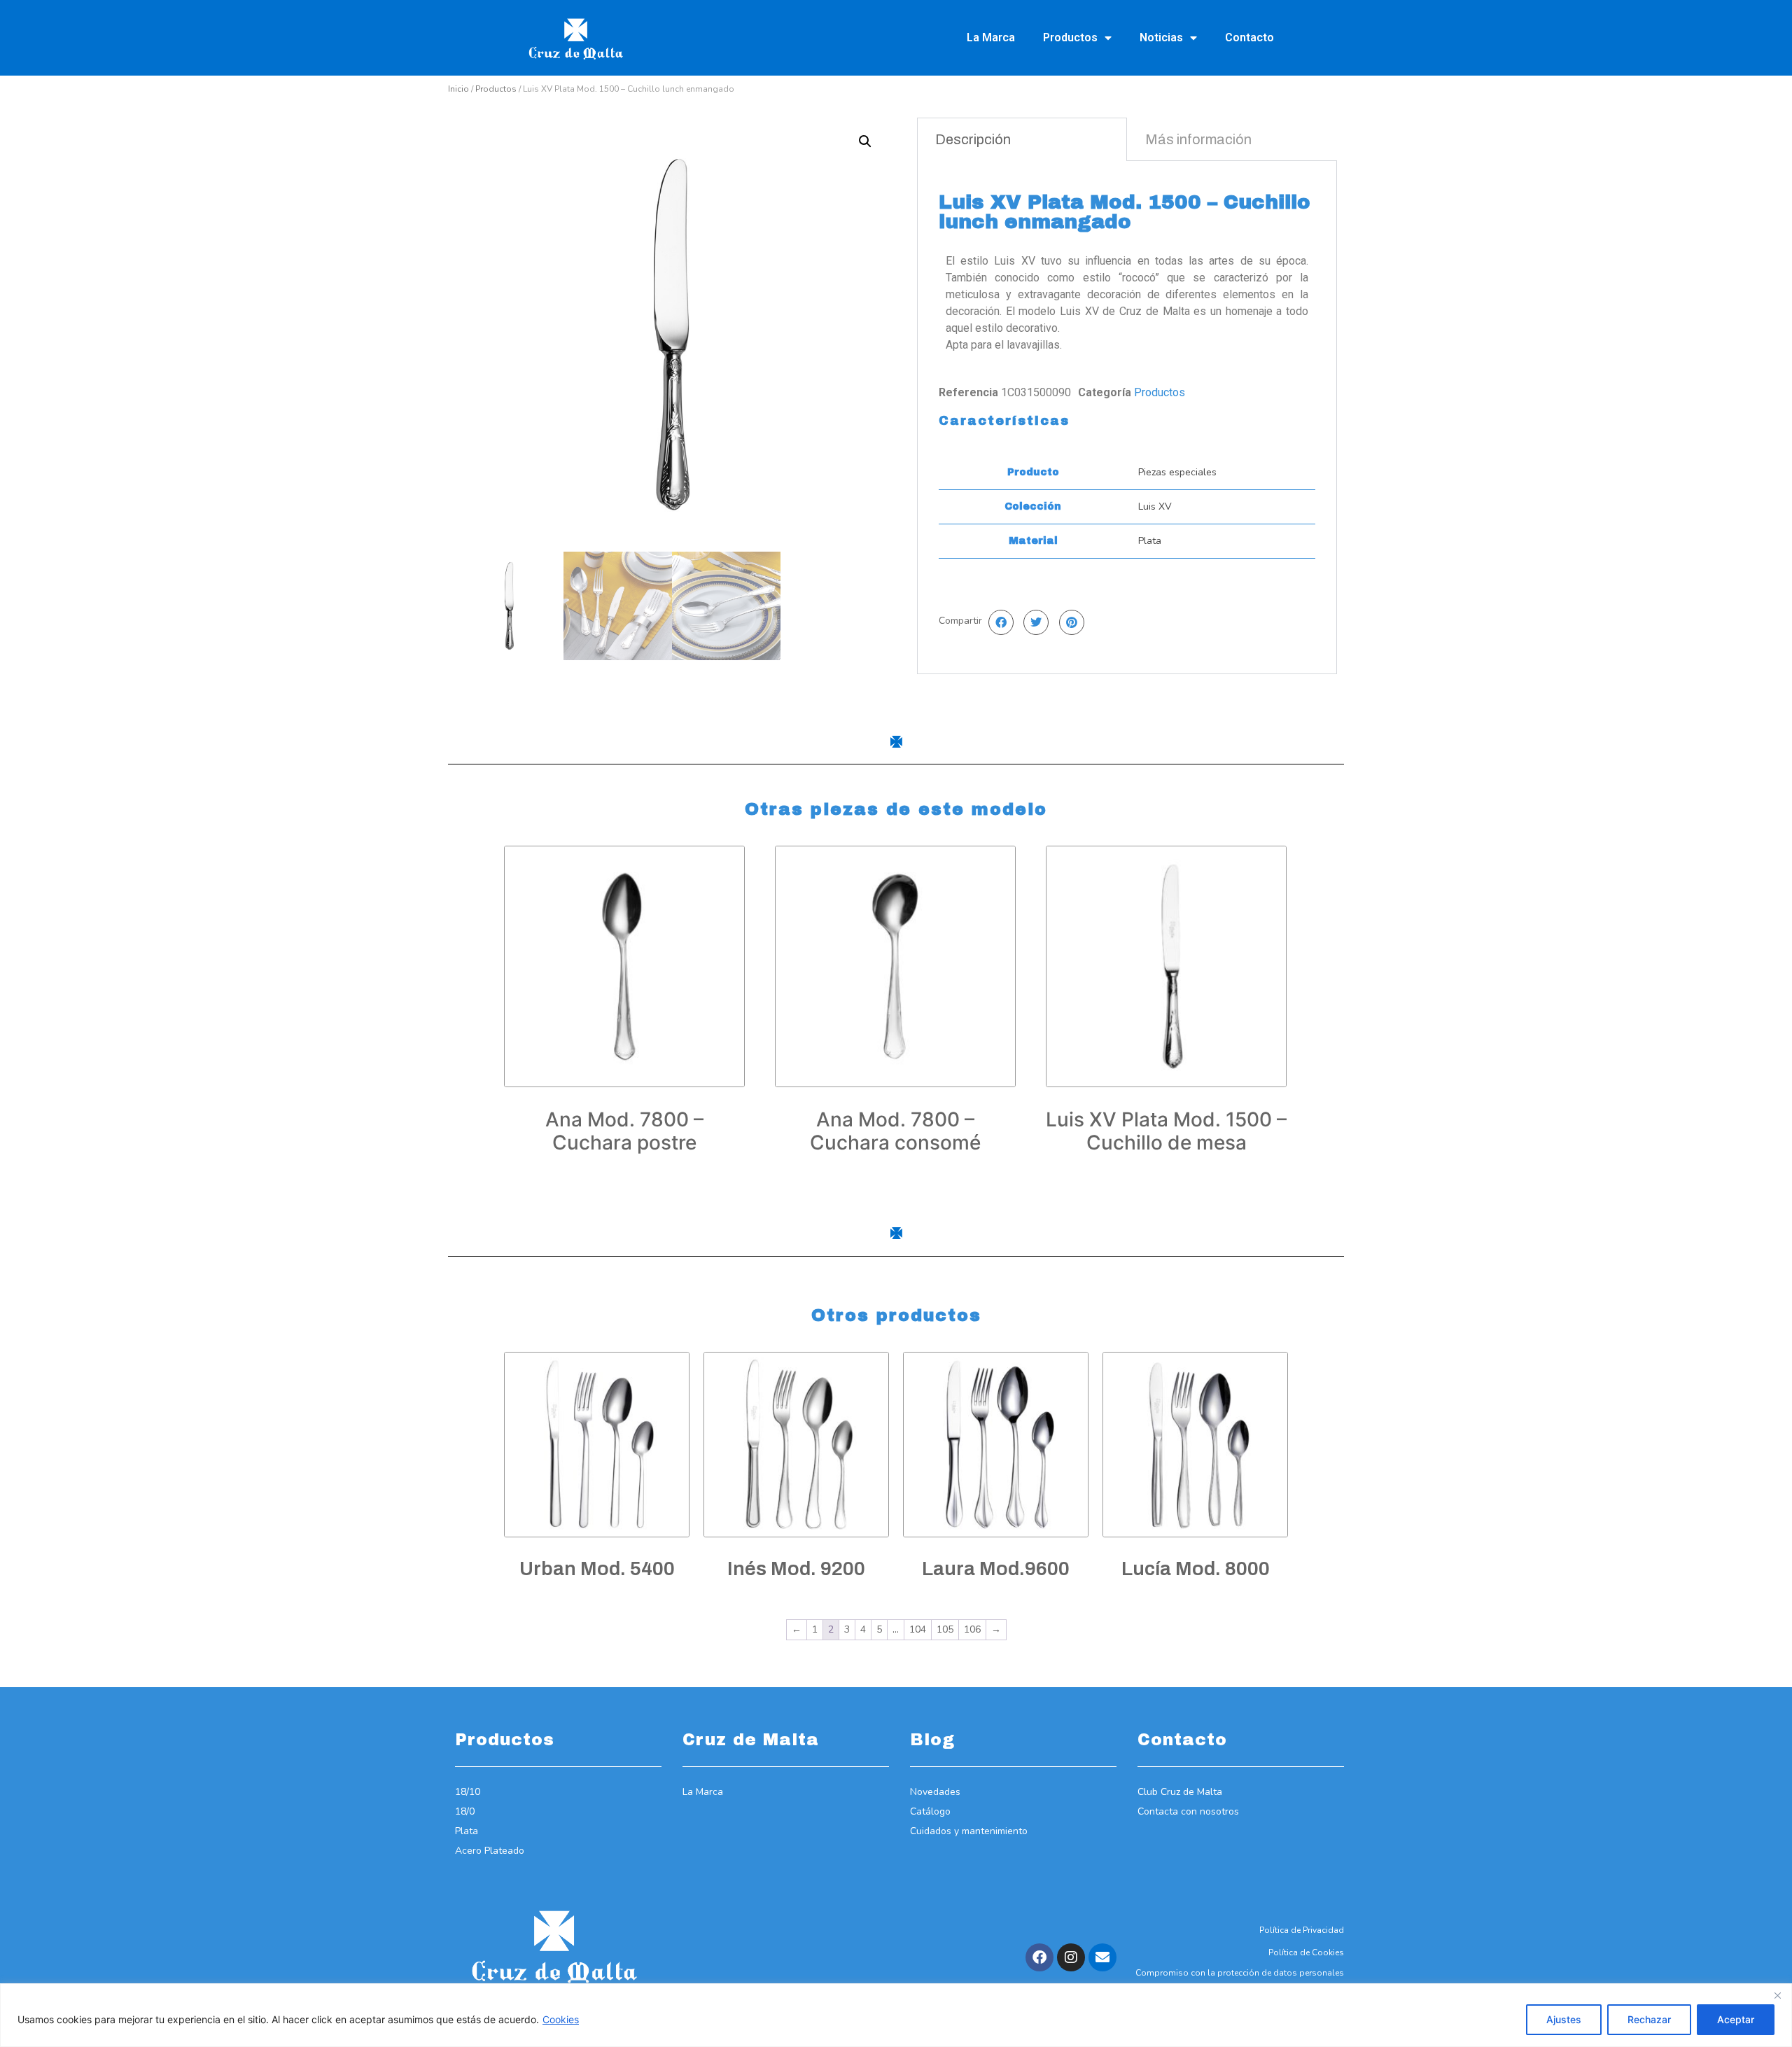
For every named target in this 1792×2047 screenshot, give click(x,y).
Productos (1070, 37)
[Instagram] (1071, 1957)
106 (972, 1629)
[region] (896, 2015)
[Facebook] (1039, 1957)
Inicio (458, 89)
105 (945, 1629)
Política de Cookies (1306, 1952)
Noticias (1161, 37)
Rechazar (1649, 2019)
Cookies (561, 2019)
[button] (865, 141)
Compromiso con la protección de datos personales (1240, 1973)
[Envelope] (1102, 1957)
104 (918, 1629)
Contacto (1249, 37)
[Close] (1777, 1995)
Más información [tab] (1198, 139)
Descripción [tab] (973, 139)
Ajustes (1564, 2019)
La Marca (991, 37)
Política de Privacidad (1302, 1930)
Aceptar (1736, 2019)
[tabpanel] (1127, 417)
